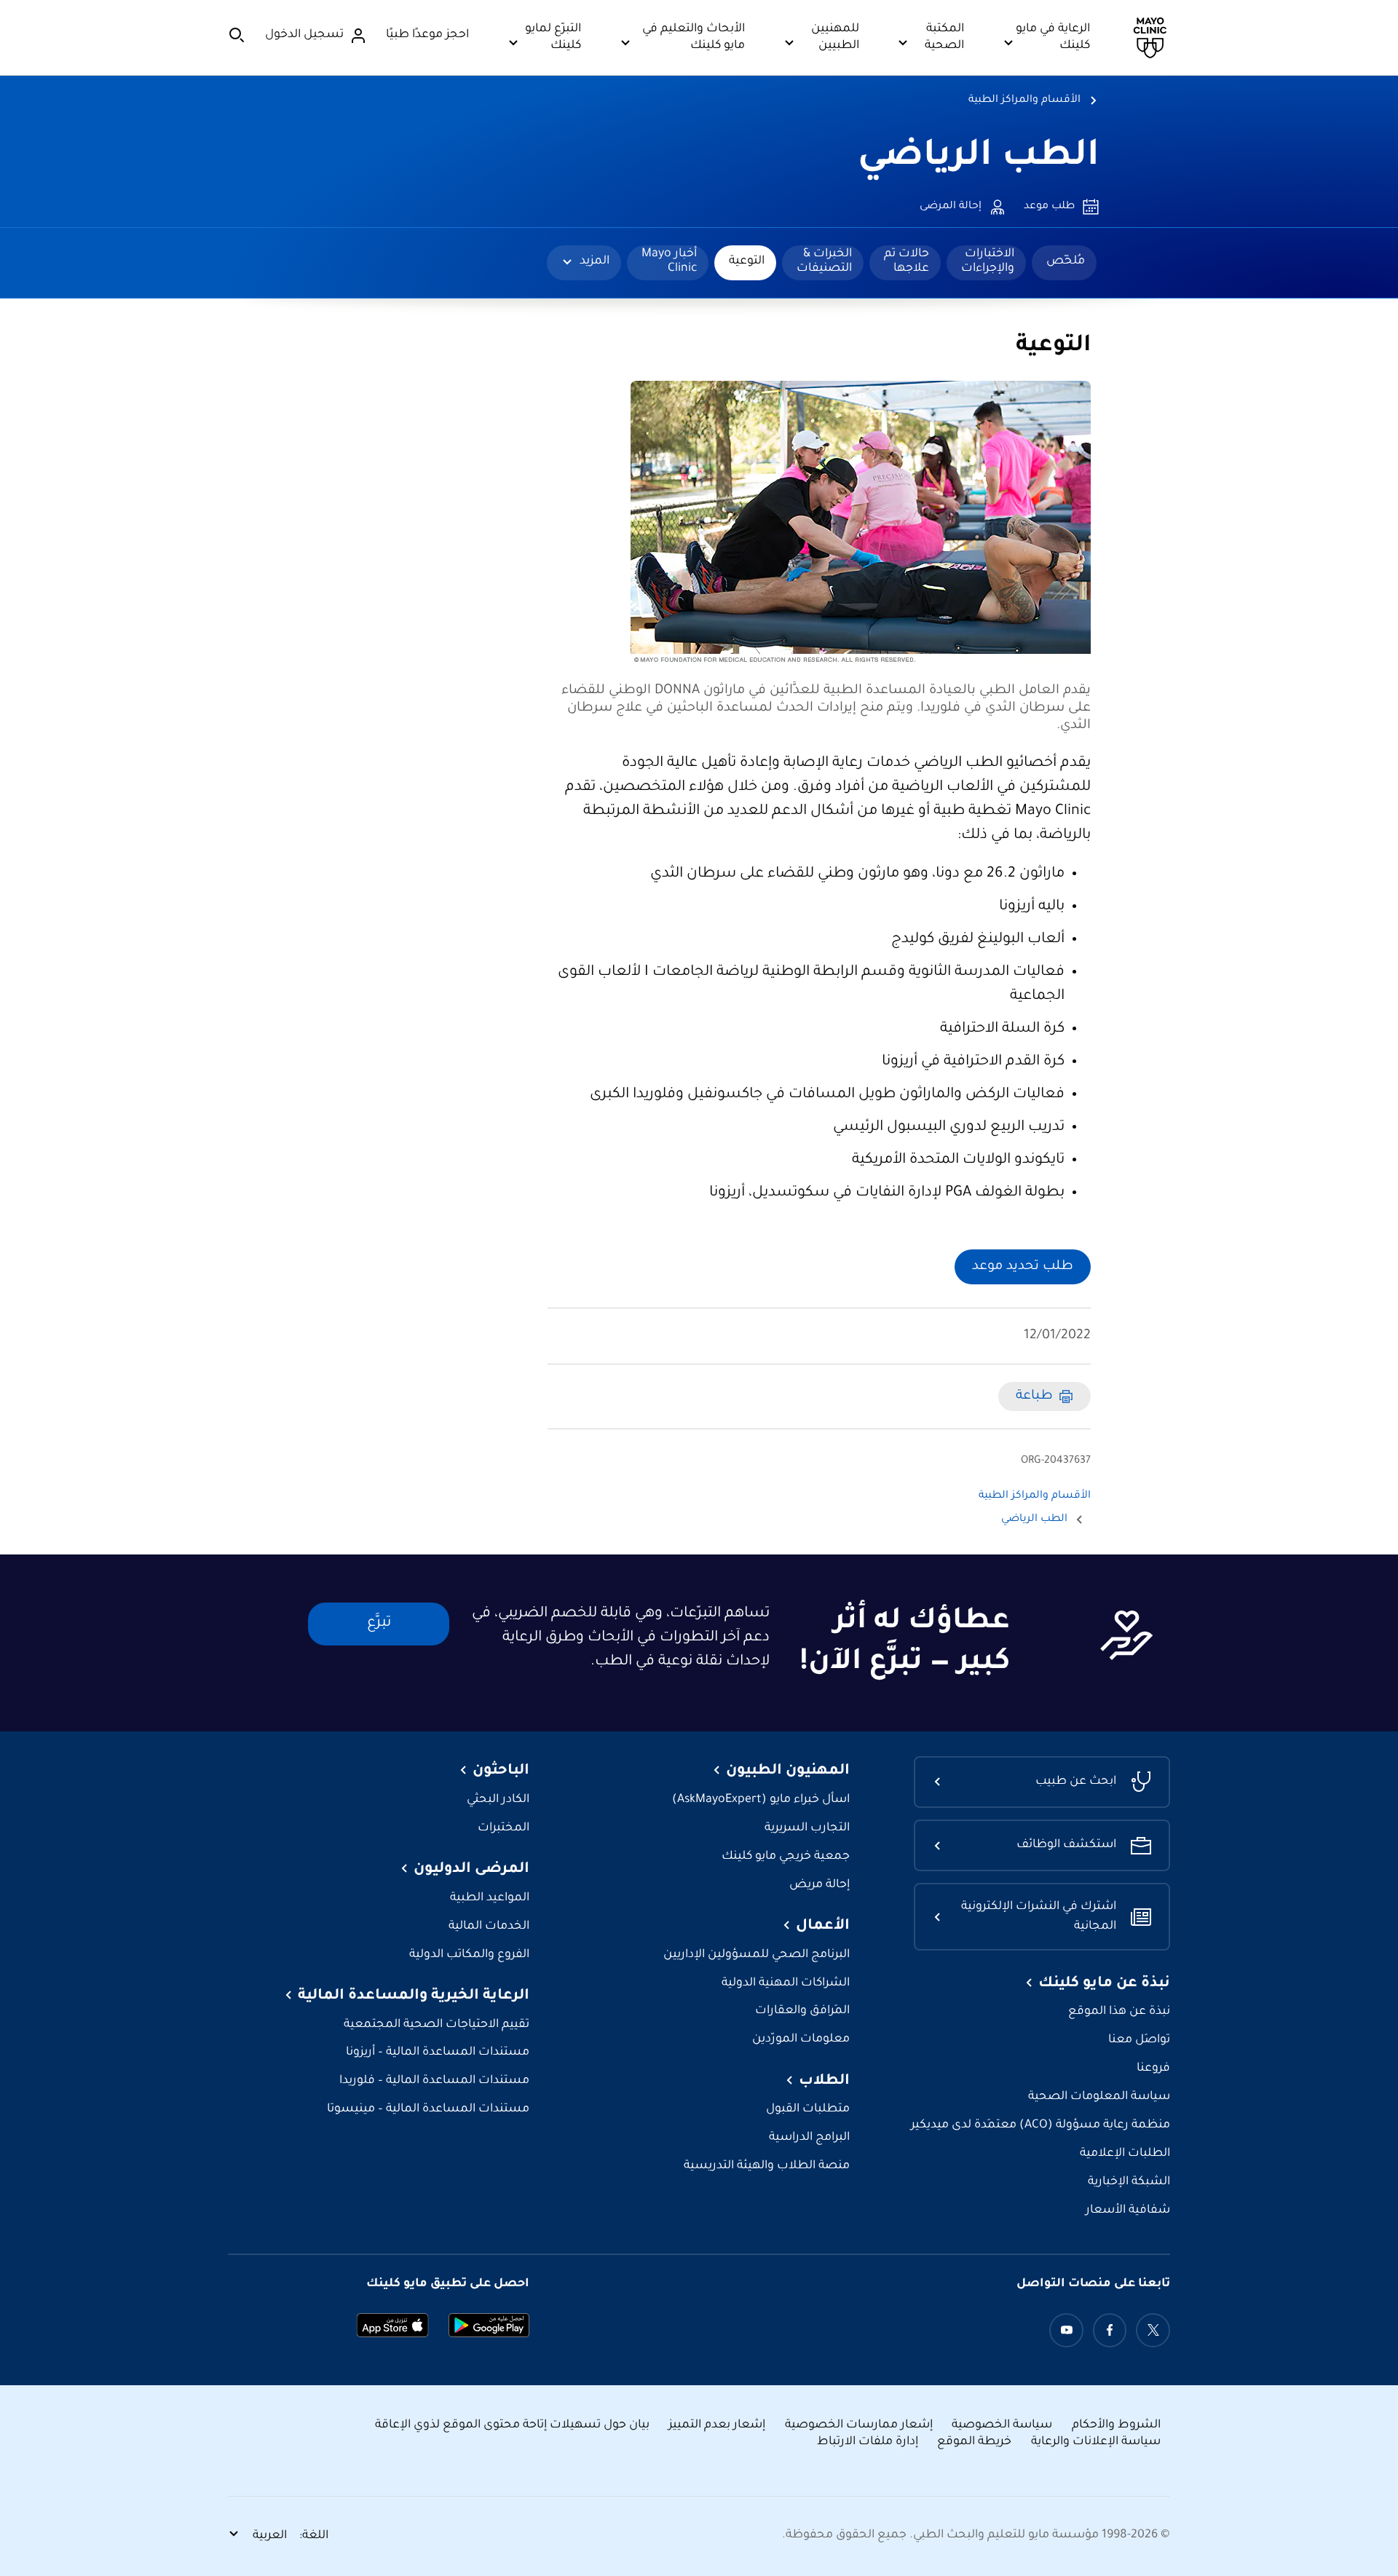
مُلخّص (1066, 261)
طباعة (1034, 1396)
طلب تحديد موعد (1023, 1267)
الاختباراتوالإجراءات (988, 261)
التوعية (747, 261)
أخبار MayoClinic (669, 261)
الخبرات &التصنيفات (824, 261)
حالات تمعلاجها (907, 261)
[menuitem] (1064, 263)
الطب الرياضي (979, 158)
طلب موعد (1049, 207)
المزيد (595, 261)
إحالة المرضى (951, 207)
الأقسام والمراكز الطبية (1024, 100)
